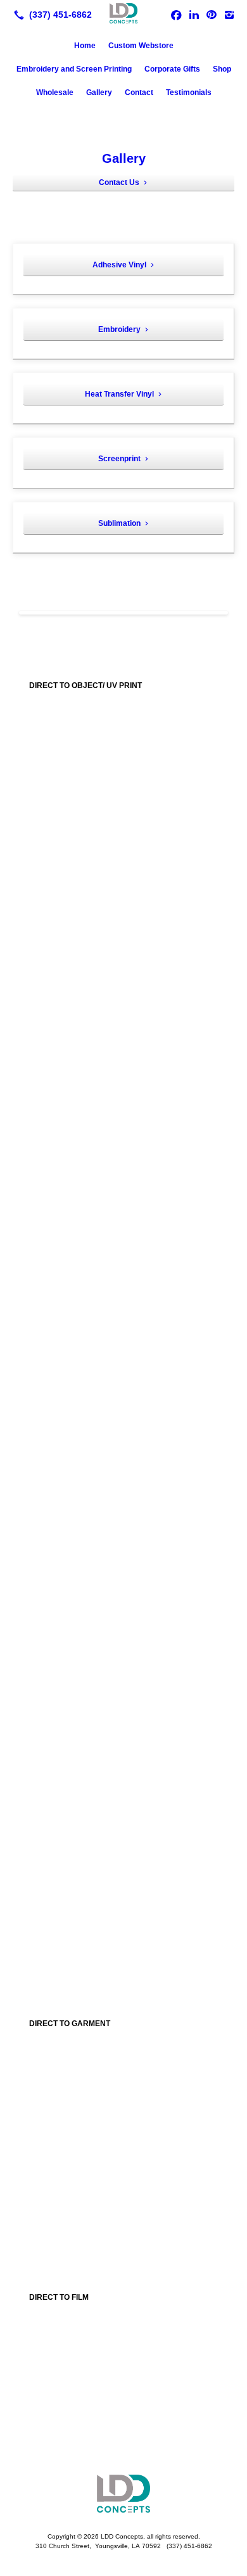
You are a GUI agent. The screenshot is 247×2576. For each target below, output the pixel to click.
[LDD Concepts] (123, 13)
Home (85, 46)
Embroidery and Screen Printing (74, 69)
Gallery (99, 92)
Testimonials (189, 92)
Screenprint (119, 459)
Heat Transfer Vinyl (119, 394)
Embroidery (119, 329)
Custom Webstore (141, 46)
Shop (222, 69)
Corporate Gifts (172, 69)
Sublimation (119, 523)
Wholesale (55, 92)
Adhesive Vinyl (119, 265)
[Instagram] (229, 15)
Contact (139, 92)
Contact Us (119, 182)
